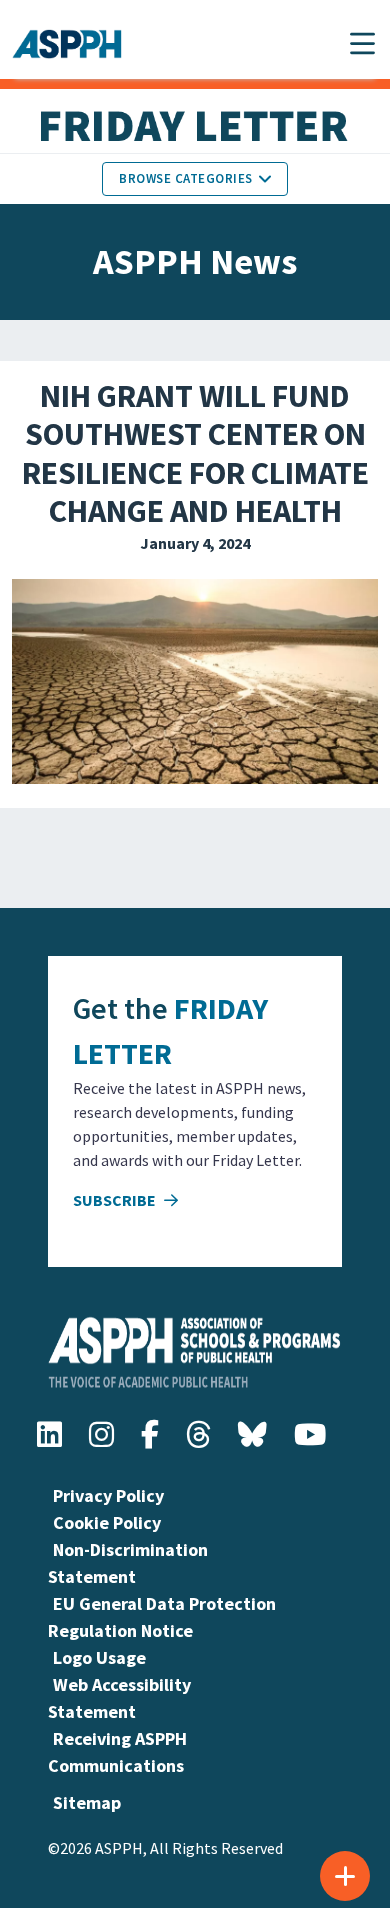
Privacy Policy (108, 1495)
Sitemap (87, 1802)
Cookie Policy (107, 1522)
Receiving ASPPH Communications (117, 1752)
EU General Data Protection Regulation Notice (162, 1617)
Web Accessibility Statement (119, 1698)
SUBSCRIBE (116, 1200)
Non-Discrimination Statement (128, 1563)
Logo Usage (99, 1657)
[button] (362, 43)
